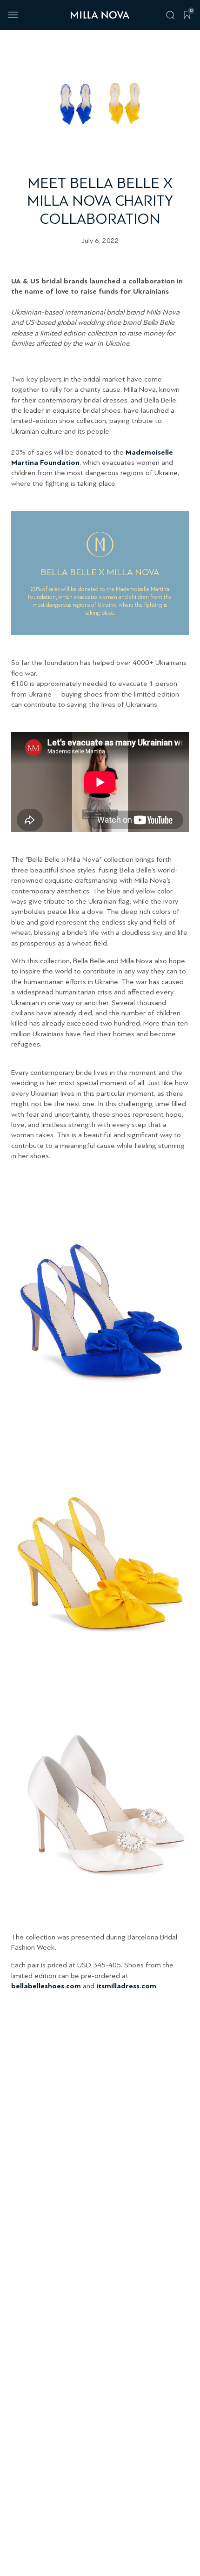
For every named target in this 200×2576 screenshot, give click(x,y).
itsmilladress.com (126, 1986)
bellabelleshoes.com (46, 1986)
